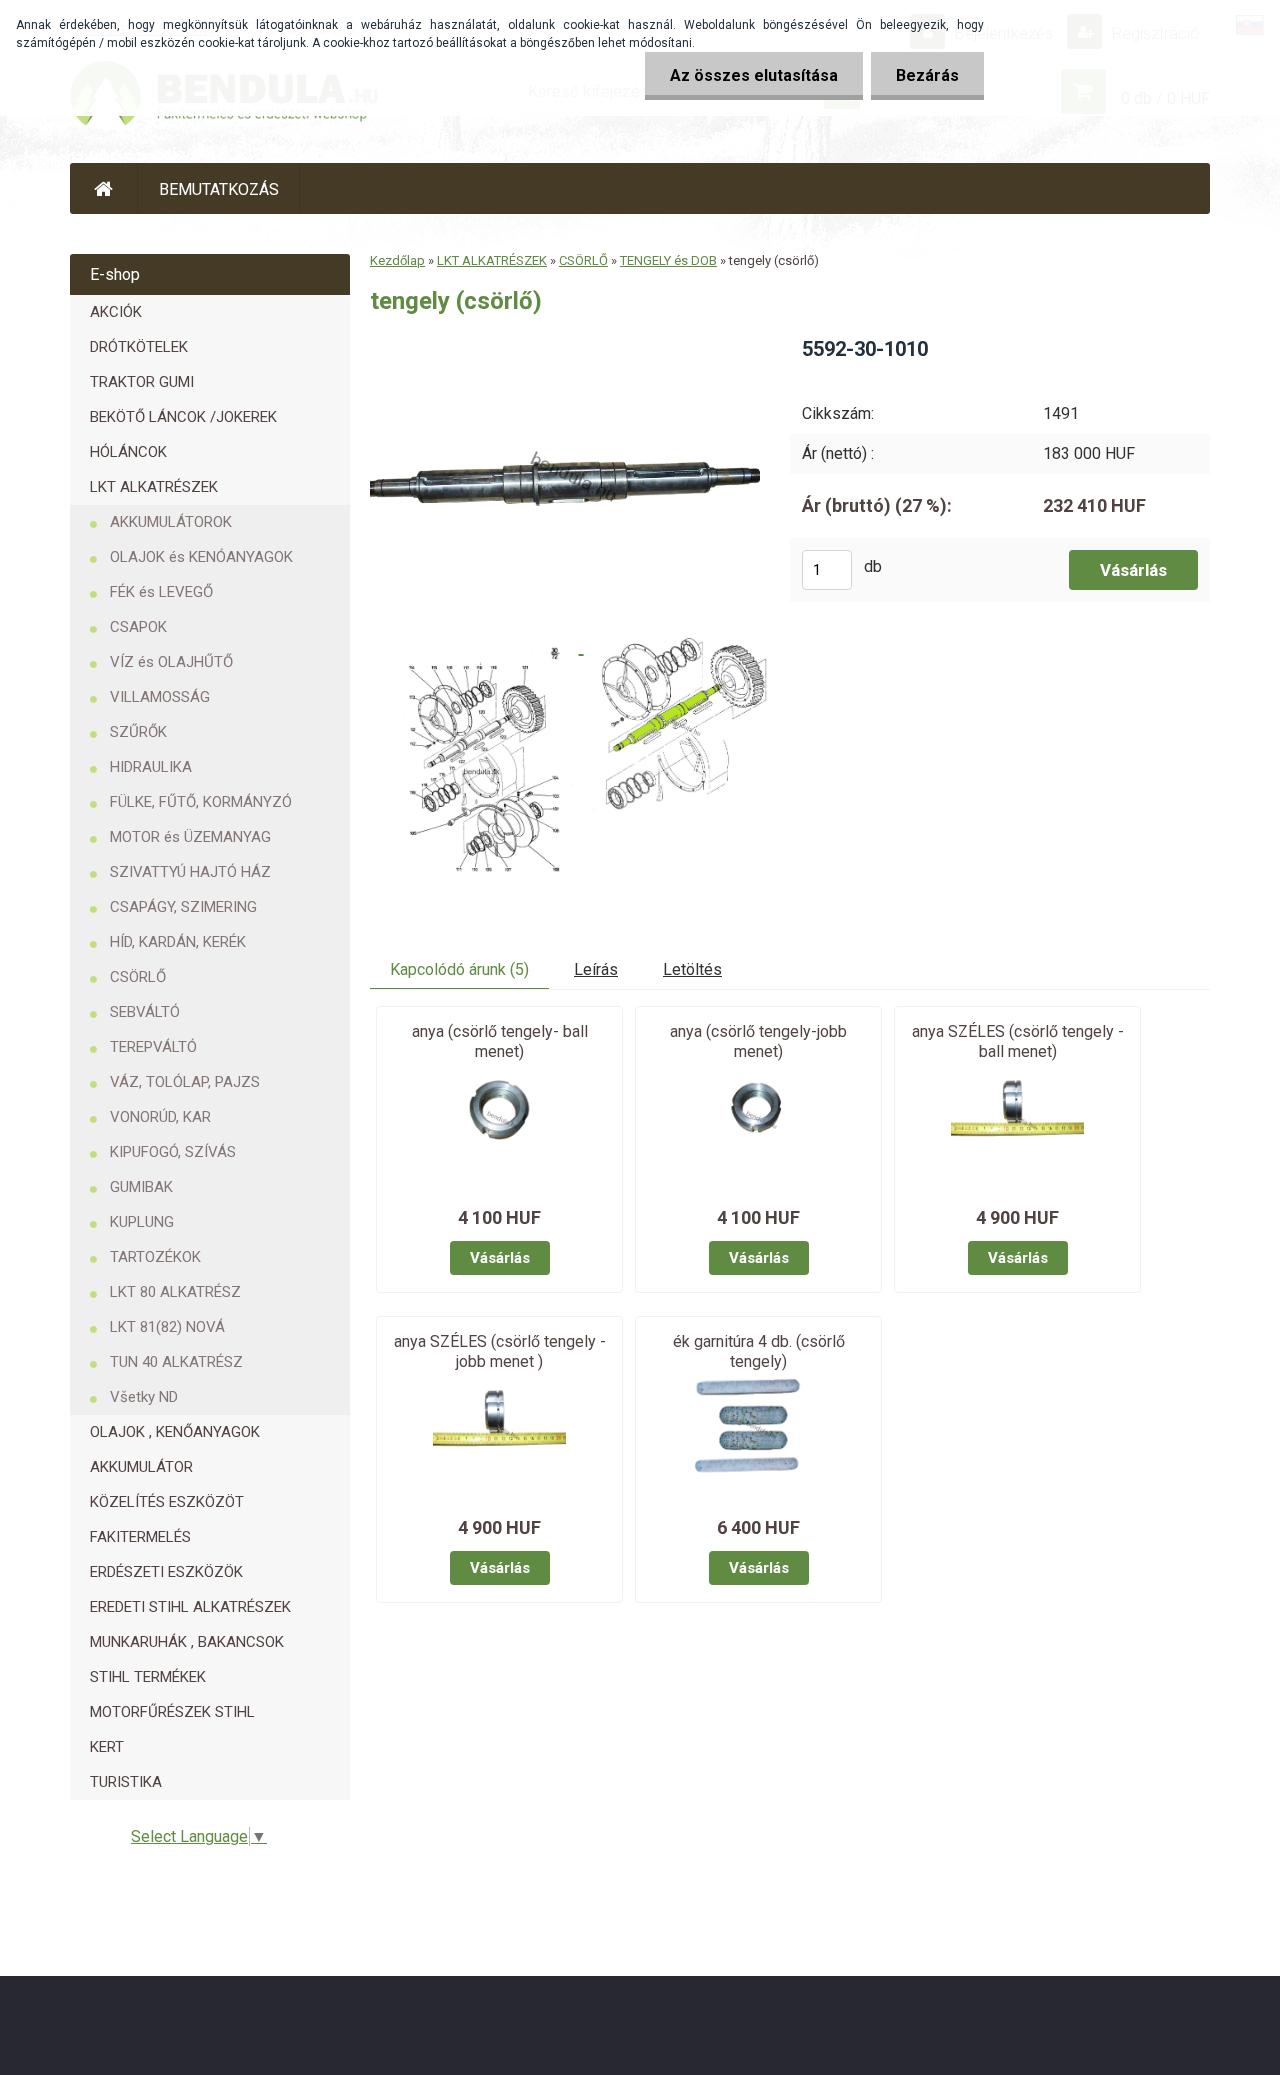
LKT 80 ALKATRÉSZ (175, 1292)
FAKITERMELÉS (140, 1537)
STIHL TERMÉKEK (148, 1677)
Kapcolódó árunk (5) (459, 969)
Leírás (596, 969)
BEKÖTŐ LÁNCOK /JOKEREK (183, 417)
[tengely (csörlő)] (565, 342)
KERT (107, 1747)
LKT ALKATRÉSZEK (154, 487)
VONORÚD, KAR (160, 1117)
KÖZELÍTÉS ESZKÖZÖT (167, 1502)
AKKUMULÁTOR (141, 1467)
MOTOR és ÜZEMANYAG (190, 837)
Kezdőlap (397, 260)
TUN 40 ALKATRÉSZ (176, 1362)
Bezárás (927, 75)
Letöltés (692, 969)
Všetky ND (144, 1397)
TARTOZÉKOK (155, 1257)
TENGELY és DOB (668, 260)
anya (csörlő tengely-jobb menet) (758, 1041)
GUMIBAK (141, 1187)
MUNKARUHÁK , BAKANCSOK (187, 1642)
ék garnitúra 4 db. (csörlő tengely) (759, 1351)
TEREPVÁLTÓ (153, 1047)
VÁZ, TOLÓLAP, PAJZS (185, 1082)
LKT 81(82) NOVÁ (167, 1327)
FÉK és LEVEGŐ (161, 592)
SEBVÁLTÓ (145, 1012)
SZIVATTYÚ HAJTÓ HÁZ (190, 872)
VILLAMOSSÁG (160, 697)
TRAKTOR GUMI (142, 382)
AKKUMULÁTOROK (171, 522)
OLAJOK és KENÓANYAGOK (201, 557)
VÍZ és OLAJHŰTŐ (171, 662)
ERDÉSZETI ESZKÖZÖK (166, 1572)
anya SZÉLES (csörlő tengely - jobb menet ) (500, 1351)
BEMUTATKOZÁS (219, 189)
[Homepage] (104, 188)
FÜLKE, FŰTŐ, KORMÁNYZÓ (201, 802)
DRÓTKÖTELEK (139, 347)
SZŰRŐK (138, 732)
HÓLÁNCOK (128, 452)
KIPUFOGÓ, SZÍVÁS (173, 1152)
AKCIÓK (116, 312)
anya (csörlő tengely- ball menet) (500, 1041)
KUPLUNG (142, 1222)
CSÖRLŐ (138, 977)
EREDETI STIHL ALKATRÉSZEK (190, 1607)
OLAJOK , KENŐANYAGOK (175, 1432)
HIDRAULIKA (151, 767)
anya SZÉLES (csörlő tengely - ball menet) (1018, 1041)
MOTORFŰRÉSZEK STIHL (172, 1712)
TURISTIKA (126, 1782)
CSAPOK (138, 627)
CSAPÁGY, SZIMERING (183, 907)
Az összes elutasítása (754, 75)
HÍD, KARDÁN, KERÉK (178, 942)
